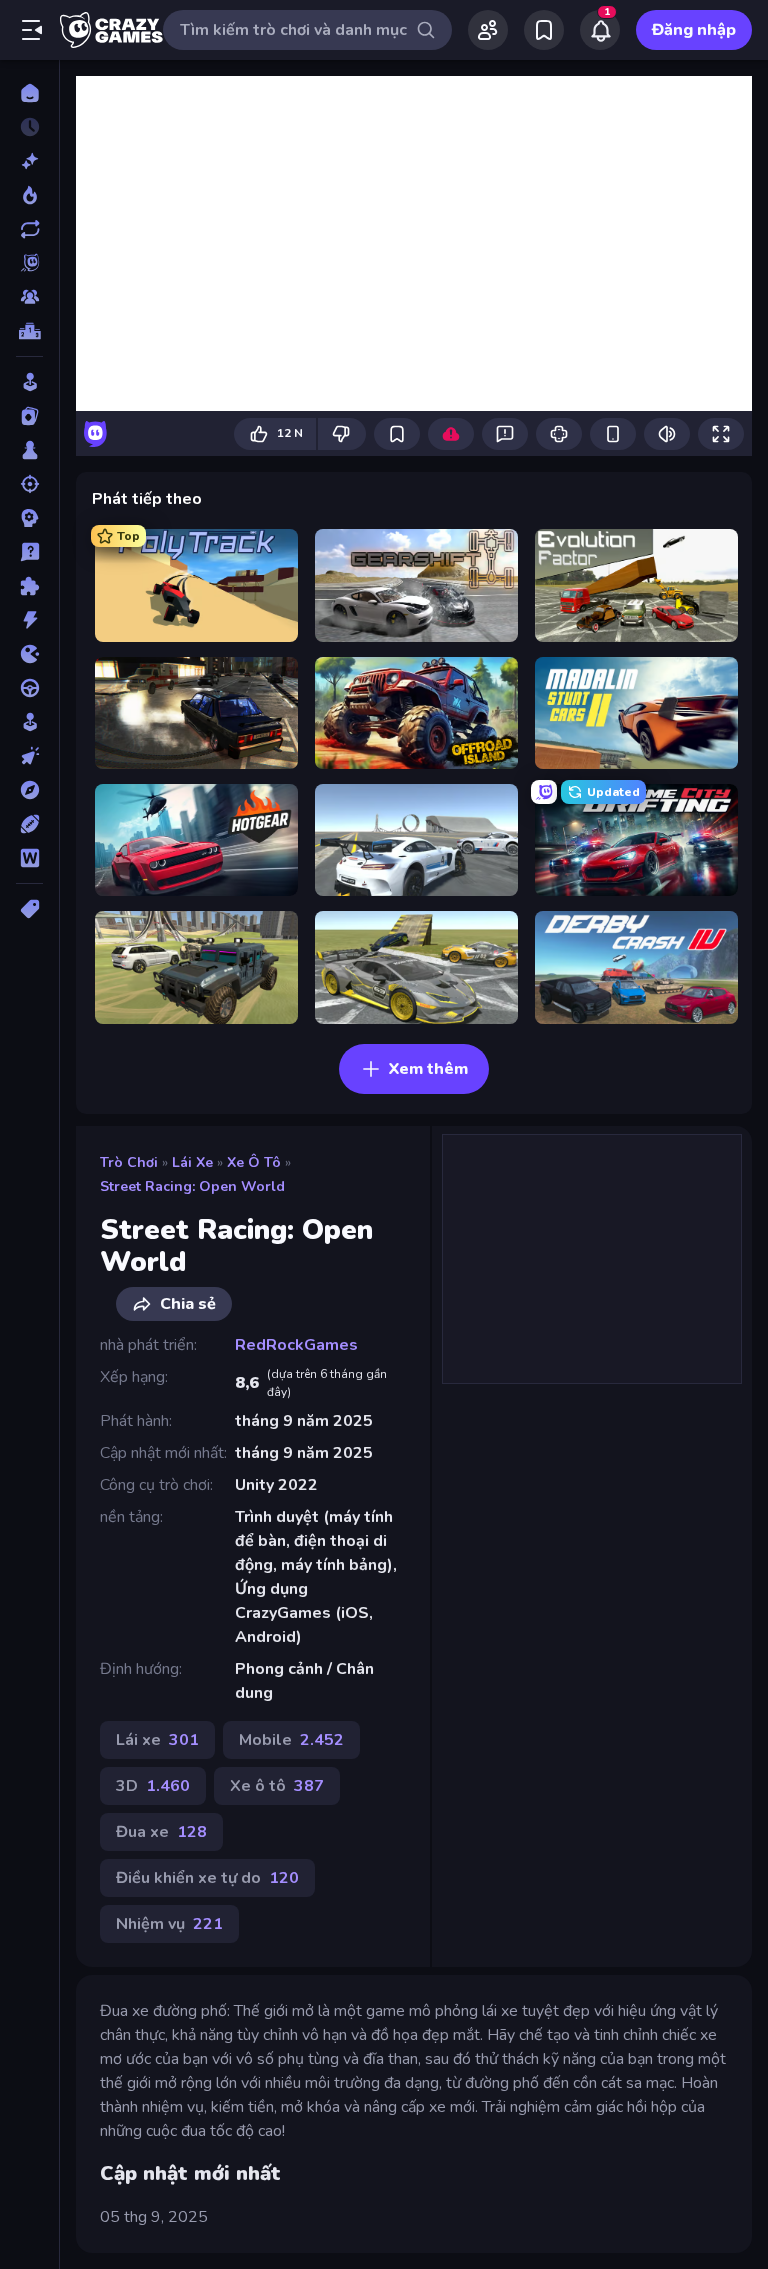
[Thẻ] (29, 909)
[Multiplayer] (29, 297)
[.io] (29, 654)
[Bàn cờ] (29, 450)
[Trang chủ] (29, 93)
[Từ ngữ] (29, 858)
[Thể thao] (29, 824)
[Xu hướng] (29, 195)
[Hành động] (29, 620)
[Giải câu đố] (29, 552)
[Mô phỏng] (29, 722)
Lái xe (192, 1162)
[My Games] (544, 30)
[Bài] (29, 416)
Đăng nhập (694, 30)
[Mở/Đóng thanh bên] (32, 30)
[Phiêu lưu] (29, 790)
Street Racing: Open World (192, 1186)
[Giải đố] (29, 586)
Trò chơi (129, 1162)
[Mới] (29, 161)
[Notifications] (600, 30)
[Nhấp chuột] (29, 756)
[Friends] (488, 30)
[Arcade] (29, 382)
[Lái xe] (29, 688)
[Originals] (29, 263)
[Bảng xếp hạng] (29, 331)
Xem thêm (428, 1069)
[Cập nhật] (29, 229)
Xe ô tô (254, 1162)
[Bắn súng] (29, 484)
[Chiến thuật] (29, 518)
